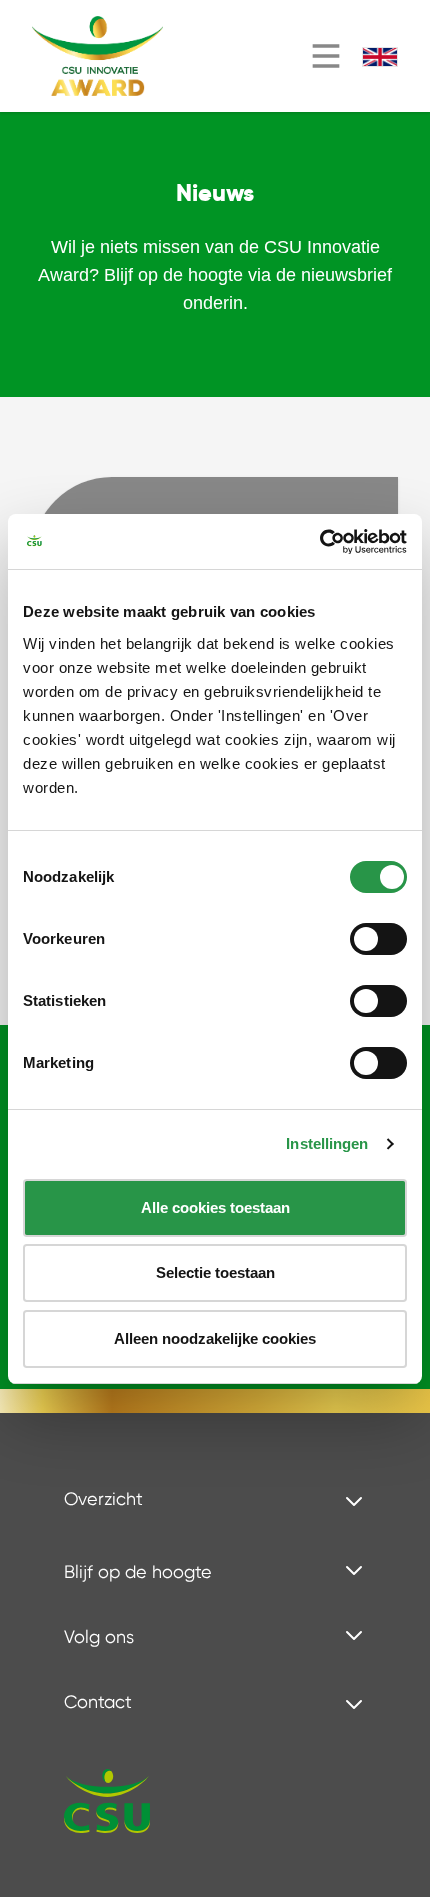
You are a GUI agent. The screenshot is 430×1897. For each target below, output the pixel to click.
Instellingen (327, 1143)
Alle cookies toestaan (215, 1207)
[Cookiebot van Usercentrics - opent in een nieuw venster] (319, 542)
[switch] (378, 939)
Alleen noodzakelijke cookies (215, 1338)
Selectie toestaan (215, 1272)
